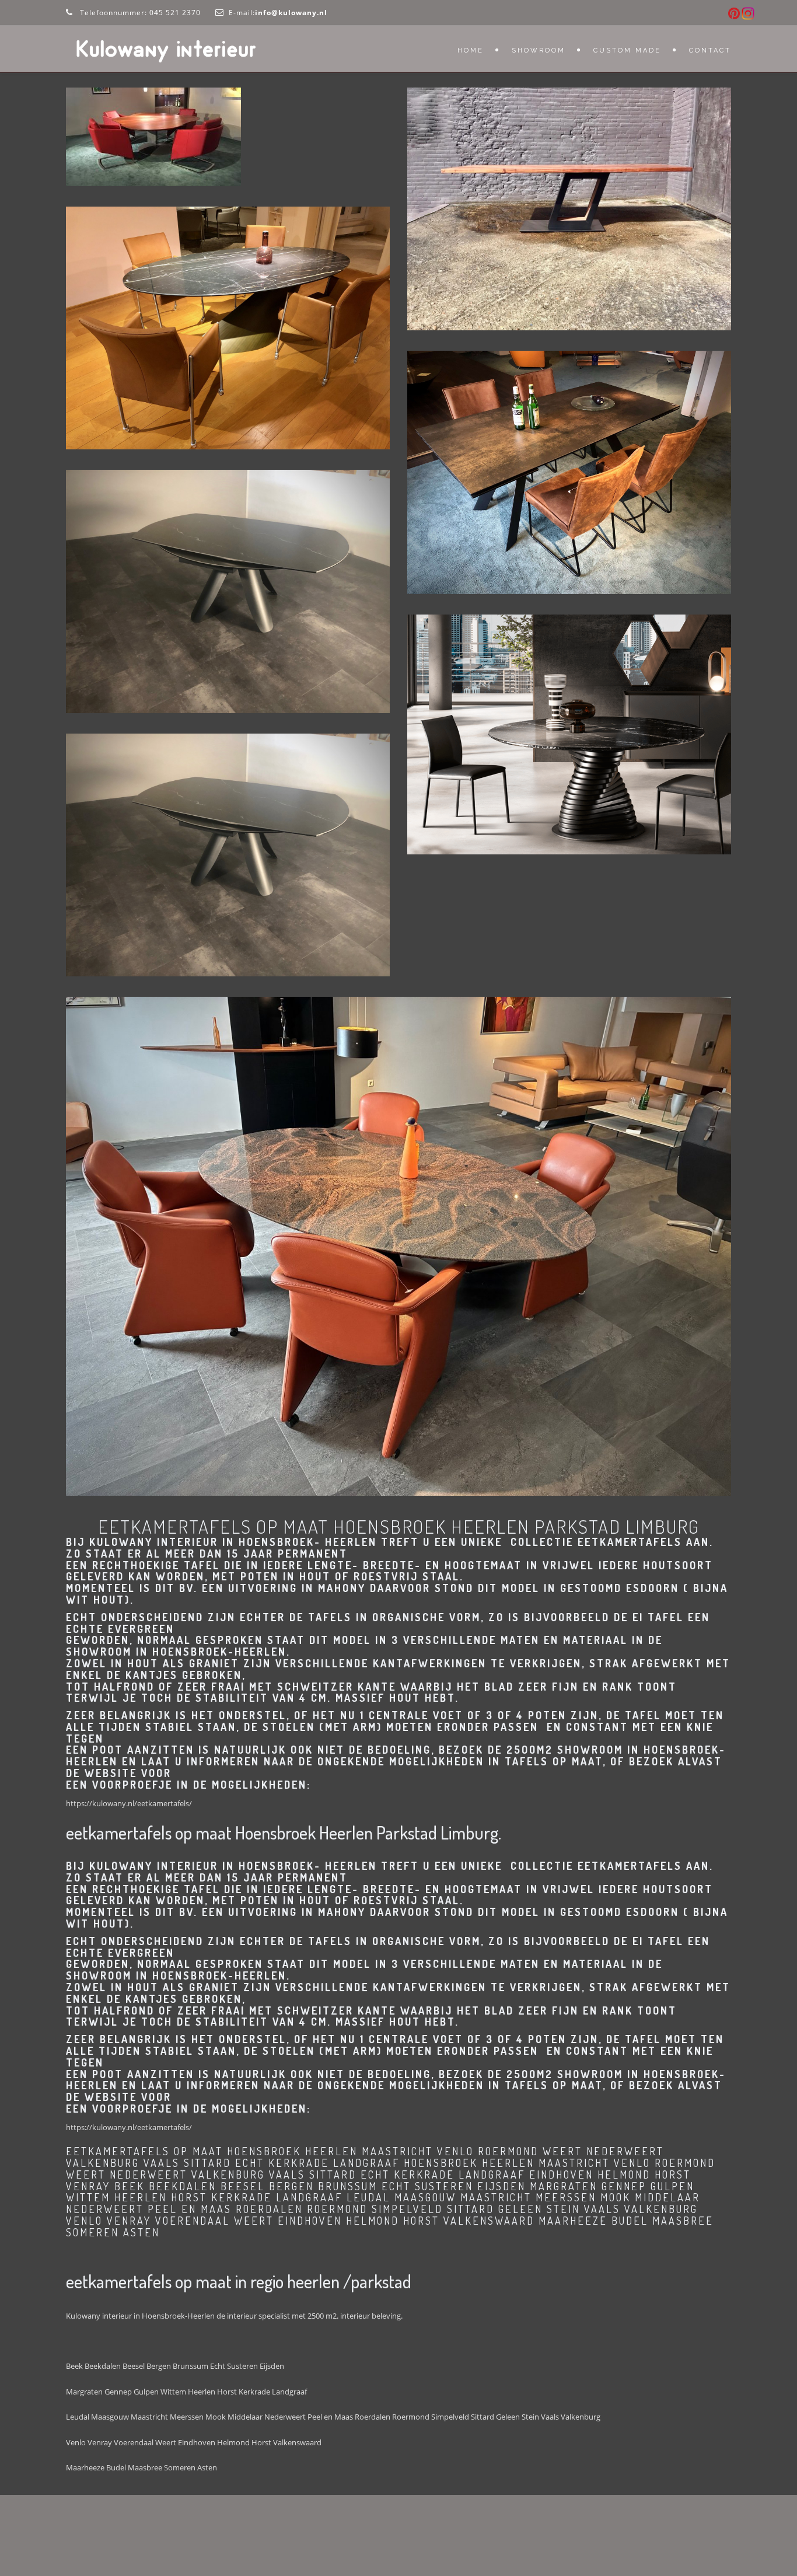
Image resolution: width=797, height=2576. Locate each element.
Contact (710, 50)
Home (471, 50)
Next (407, 591)
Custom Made (627, 50)
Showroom (539, 50)
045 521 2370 (175, 13)
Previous (48, 591)
